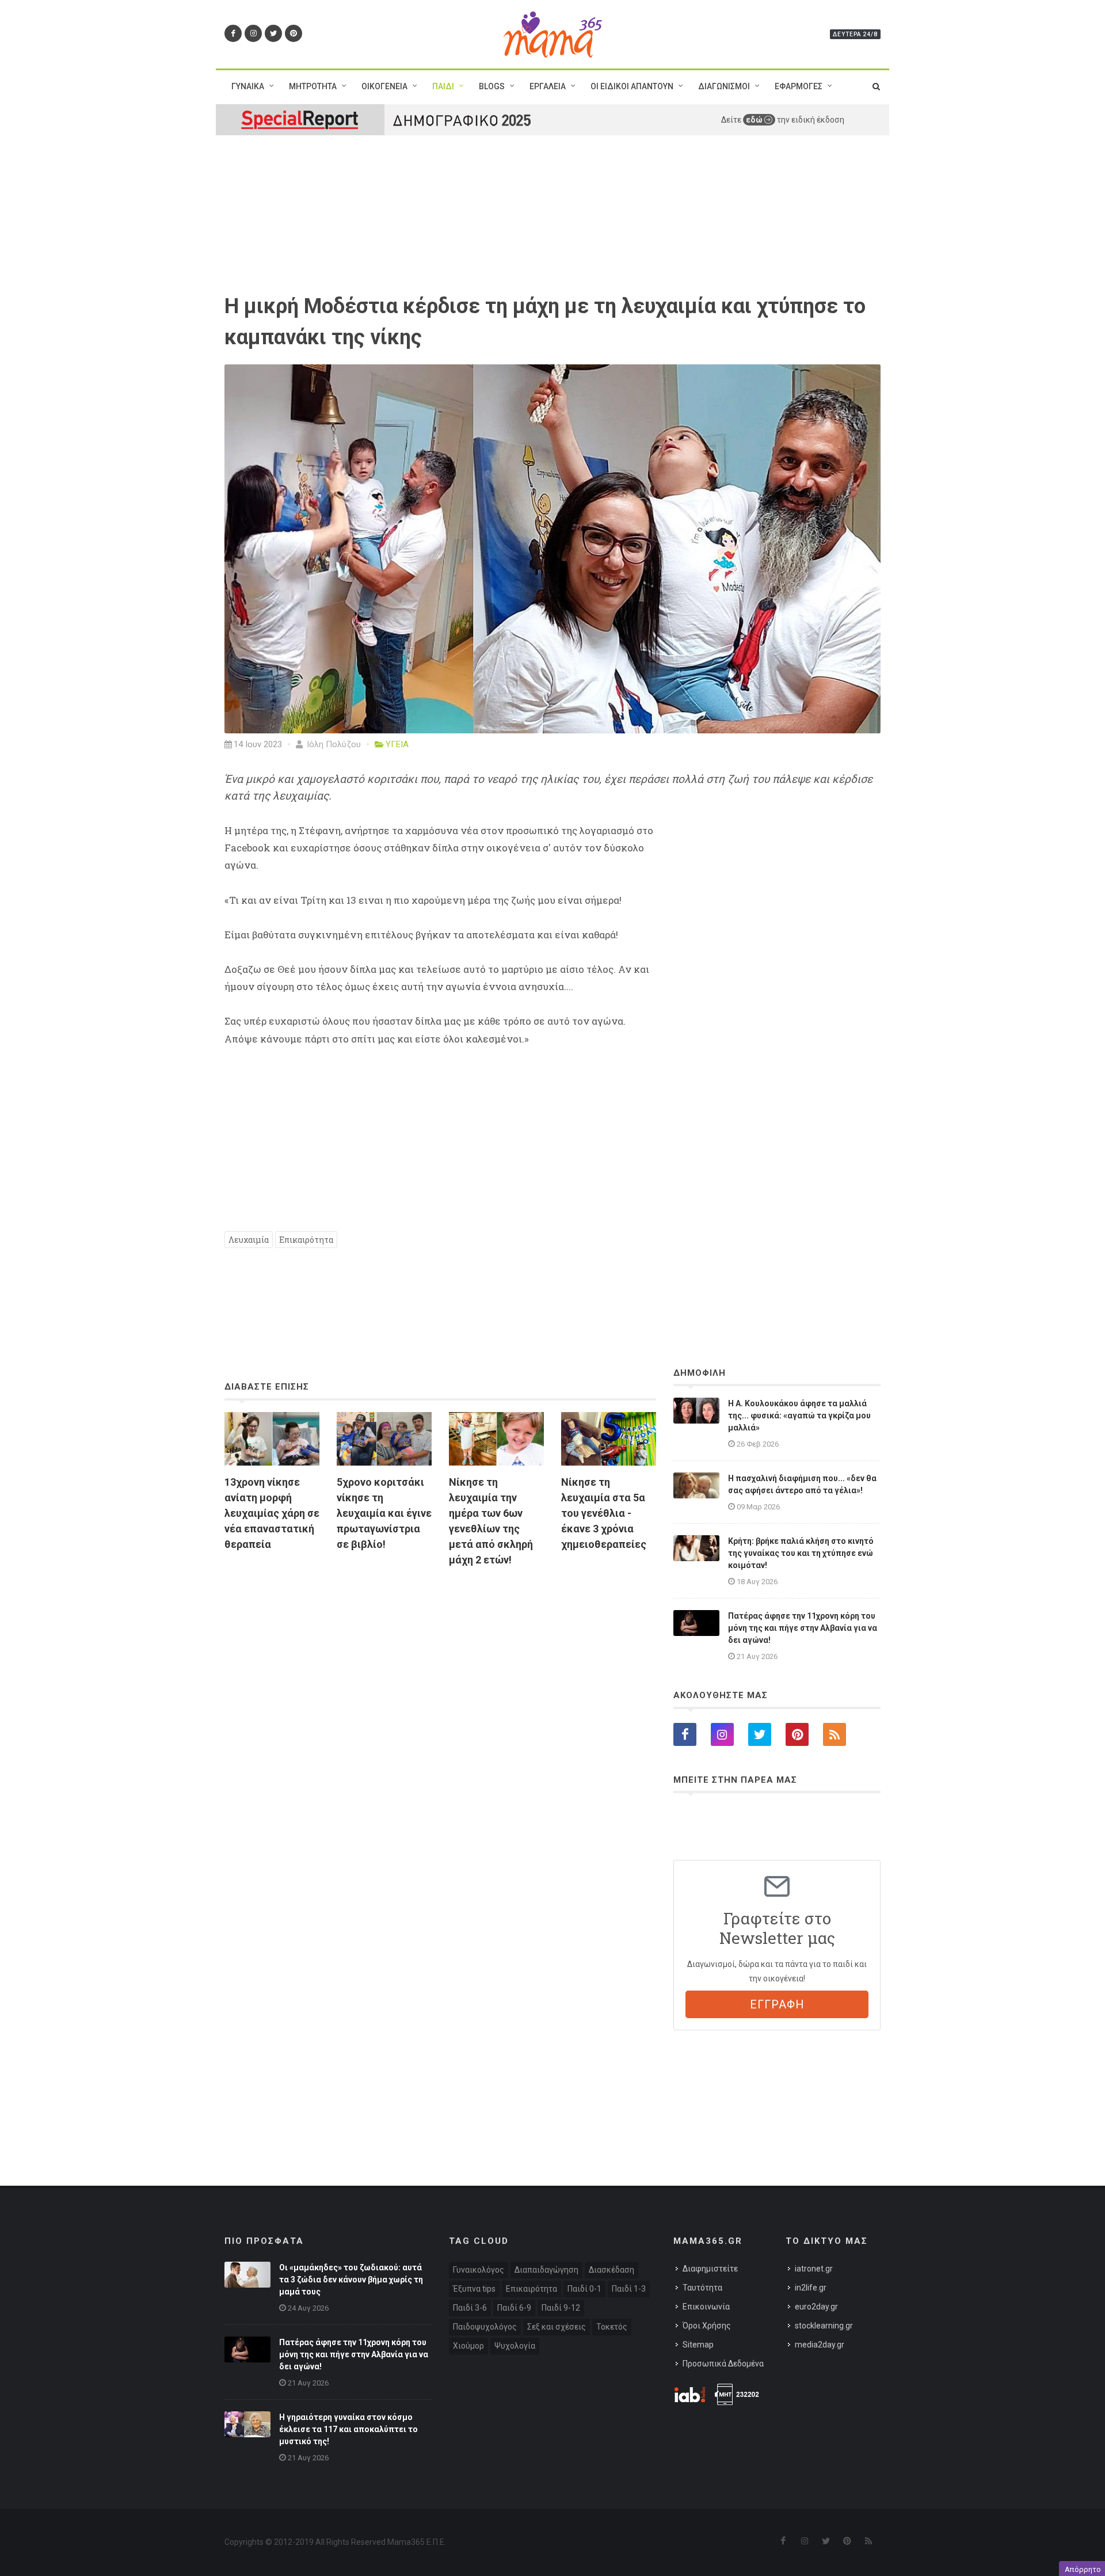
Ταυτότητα (702, 2288)
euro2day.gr (816, 2307)
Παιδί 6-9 (514, 2308)
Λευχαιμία (249, 1240)
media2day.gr (820, 2345)
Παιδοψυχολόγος (485, 2327)
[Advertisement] (440, 1709)
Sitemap (698, 2345)
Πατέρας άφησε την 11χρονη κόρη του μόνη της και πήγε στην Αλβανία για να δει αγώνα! (803, 1628)
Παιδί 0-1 (584, 2289)
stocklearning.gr (824, 2326)
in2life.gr (811, 2288)
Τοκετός (612, 2327)
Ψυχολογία (515, 2346)
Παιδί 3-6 (470, 2308)
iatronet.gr (814, 2269)
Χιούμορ (468, 2346)
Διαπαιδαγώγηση (546, 2270)
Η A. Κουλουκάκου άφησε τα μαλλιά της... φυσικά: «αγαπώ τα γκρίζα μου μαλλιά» (799, 1416)
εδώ (755, 120)
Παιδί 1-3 (629, 2289)
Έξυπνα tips (474, 2289)
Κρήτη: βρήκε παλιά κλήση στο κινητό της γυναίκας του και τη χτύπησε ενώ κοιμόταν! (801, 1553)
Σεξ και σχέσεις (557, 2327)
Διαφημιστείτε (710, 2269)
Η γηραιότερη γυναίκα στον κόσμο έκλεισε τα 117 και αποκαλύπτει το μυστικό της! (348, 2429)
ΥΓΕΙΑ (397, 744)
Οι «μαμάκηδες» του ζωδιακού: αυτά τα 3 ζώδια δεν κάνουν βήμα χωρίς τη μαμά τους (351, 2280)
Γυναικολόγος (479, 2270)
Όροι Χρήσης (707, 2326)
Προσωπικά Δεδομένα (723, 2364)
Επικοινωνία (706, 2307)
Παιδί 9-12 (561, 2308)
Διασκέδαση (611, 2270)
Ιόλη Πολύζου (333, 744)
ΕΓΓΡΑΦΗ (777, 2004)
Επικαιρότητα (306, 1240)
